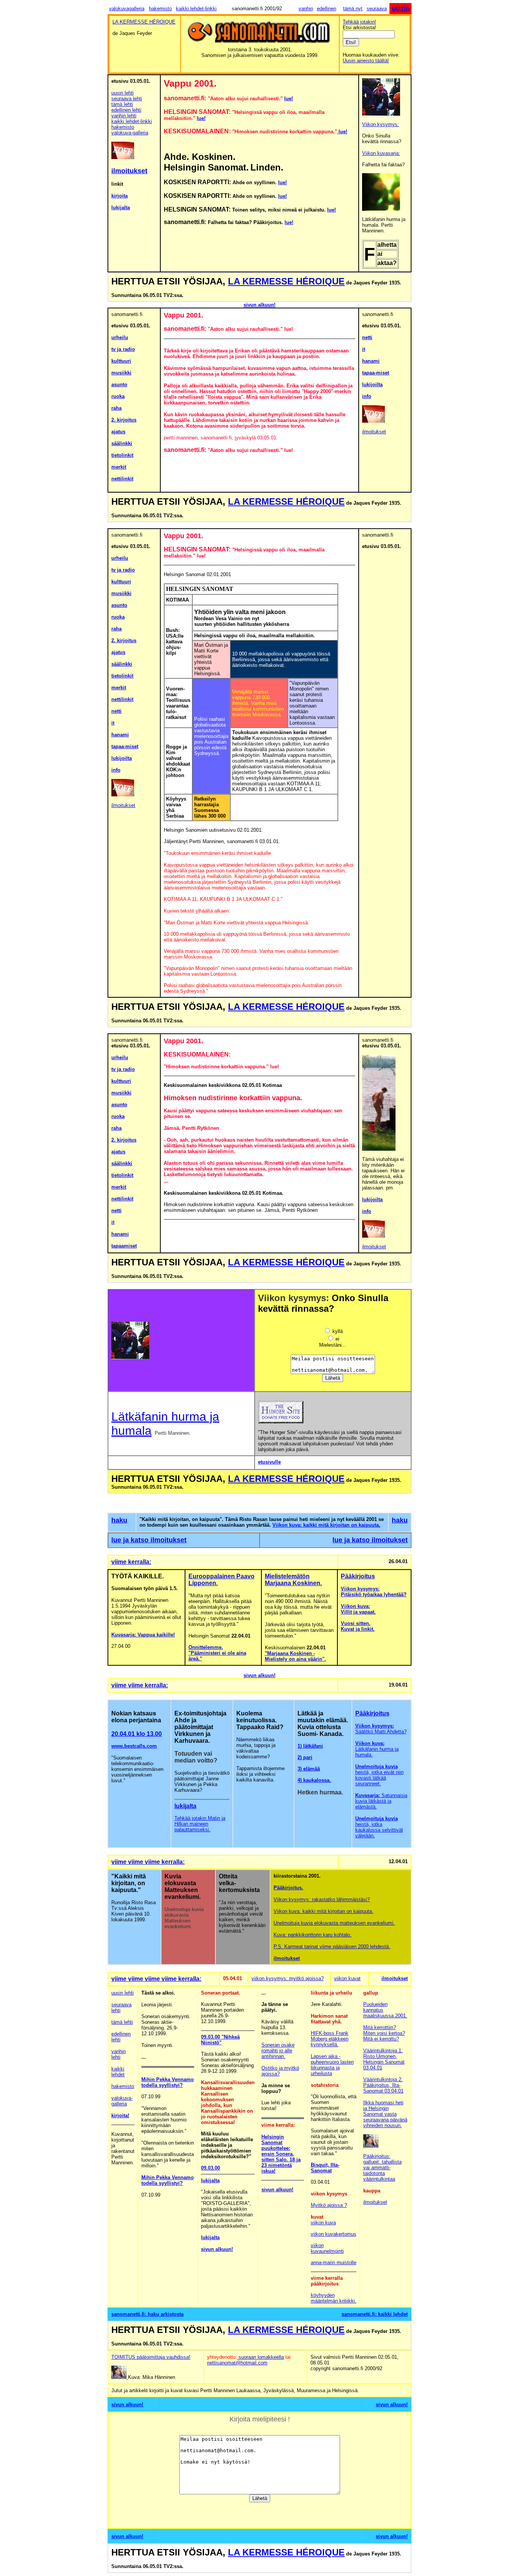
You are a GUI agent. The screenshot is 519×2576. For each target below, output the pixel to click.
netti (367, 337)
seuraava (377, 9)
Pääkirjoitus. (288, 1888)
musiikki (121, 373)
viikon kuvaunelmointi (327, 2248)
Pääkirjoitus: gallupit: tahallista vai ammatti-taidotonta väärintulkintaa (382, 2168)
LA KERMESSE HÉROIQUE (286, 281)
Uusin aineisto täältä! (366, 61)
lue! (289, 99)
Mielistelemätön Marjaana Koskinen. (293, 1580)
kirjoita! (120, 2116)
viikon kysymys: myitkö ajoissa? (288, 1978)
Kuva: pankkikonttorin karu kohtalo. (313, 1935)
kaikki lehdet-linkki (196, 9)
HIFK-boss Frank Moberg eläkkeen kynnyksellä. (330, 2039)
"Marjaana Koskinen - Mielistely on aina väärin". (295, 1656)
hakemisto (160, 9)
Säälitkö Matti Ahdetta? (381, 1729)
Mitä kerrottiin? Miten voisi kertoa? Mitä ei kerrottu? (384, 2033)
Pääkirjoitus (358, 1576)
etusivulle (269, 1462)
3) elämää (309, 1769)
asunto (119, 385)
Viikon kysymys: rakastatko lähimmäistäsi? (322, 1899)
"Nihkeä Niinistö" (220, 2040)
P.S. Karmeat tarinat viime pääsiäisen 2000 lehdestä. (332, 1947)
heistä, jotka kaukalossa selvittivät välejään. (379, 1827)
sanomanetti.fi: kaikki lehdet (375, 2314)
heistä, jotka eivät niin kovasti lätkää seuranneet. (379, 1775)
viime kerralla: (131, 1562)
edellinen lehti (126, 110)
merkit (119, 467)
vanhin (306, 9)
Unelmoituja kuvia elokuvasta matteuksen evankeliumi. (334, 1923)
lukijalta (121, 208)
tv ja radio (123, 349)
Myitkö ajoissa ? (329, 2205)
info (367, 396)
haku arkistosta (166, 2314)
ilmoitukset (374, 432)
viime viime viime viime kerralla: (156, 1979)
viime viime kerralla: (140, 1685)
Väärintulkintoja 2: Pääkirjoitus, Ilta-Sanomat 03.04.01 (383, 2085)
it (364, 349)
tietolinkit (122, 455)
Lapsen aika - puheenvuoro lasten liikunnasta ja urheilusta (332, 2065)
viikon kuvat (347, 1978)
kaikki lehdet (118, 2072)
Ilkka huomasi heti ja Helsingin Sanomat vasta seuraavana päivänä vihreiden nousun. (385, 2114)
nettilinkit (122, 479)
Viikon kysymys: (381, 124)
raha (116, 408)
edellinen (327, 9)
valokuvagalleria (127, 9)
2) (300, 1757)
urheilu (120, 337)
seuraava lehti (127, 99)
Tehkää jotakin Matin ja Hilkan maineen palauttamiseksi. (200, 1824)
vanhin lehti (124, 116)
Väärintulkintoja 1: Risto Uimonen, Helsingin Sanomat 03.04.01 (384, 2059)
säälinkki (122, 443)
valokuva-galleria (130, 133)
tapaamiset (124, 1246)
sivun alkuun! (259, 305)
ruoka (118, 396)
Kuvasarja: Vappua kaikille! (143, 1635)
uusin (401, 8)
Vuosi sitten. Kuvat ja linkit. (358, 1626)
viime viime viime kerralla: (148, 1862)
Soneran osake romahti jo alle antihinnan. (278, 2051)
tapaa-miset (376, 373)
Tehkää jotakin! (359, 22)
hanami (371, 361)
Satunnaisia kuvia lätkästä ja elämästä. (381, 1801)
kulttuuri (121, 361)
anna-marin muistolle (334, 2262)
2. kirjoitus (124, 420)
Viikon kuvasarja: (381, 153)
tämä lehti (122, 104)
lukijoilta (372, 385)
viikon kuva (323, 2223)
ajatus (118, 432)
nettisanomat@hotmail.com (237, 2363)
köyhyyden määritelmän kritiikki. (334, 2298)
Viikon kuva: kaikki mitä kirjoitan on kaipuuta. (326, 1525)
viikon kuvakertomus (334, 2234)
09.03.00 (210, 2037)
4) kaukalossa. (314, 1780)
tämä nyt (353, 9)
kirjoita (119, 196)
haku (119, 1520)
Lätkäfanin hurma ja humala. (377, 1749)
